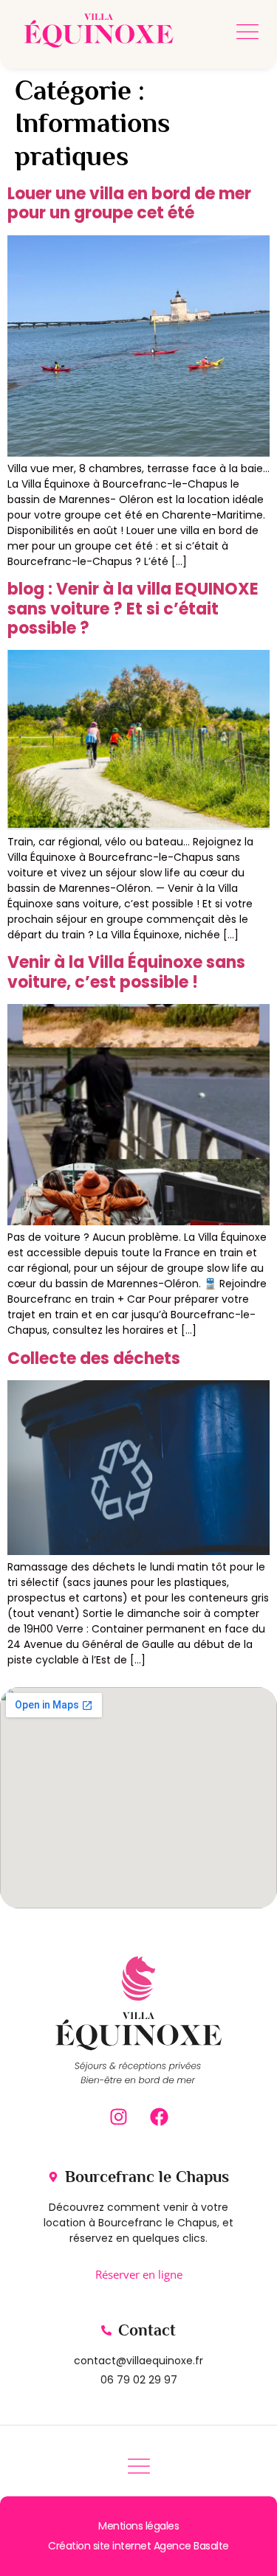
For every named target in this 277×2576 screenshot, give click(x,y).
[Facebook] (159, 2116)
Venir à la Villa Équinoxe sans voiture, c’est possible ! (126, 972)
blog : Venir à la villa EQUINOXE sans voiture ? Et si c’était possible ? (133, 609)
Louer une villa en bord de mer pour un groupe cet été (129, 203)
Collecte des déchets (94, 1358)
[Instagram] (118, 2116)
